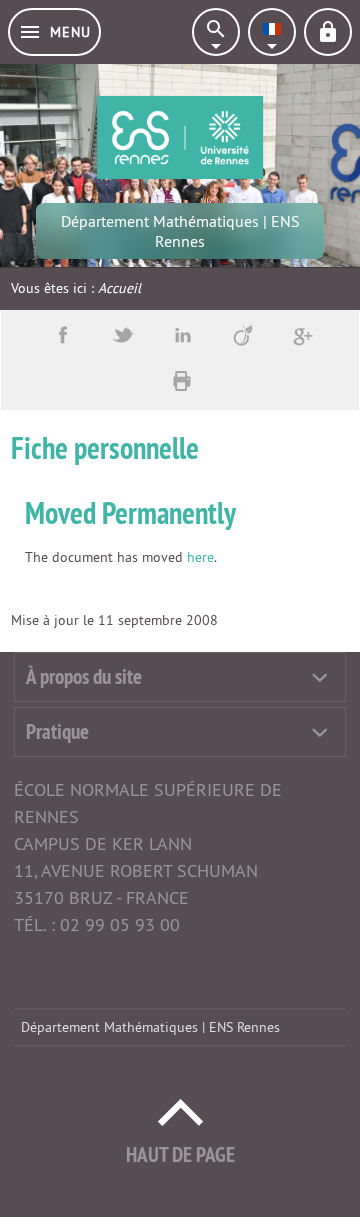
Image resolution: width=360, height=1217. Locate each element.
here (200, 557)
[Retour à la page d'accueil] (180, 137)
